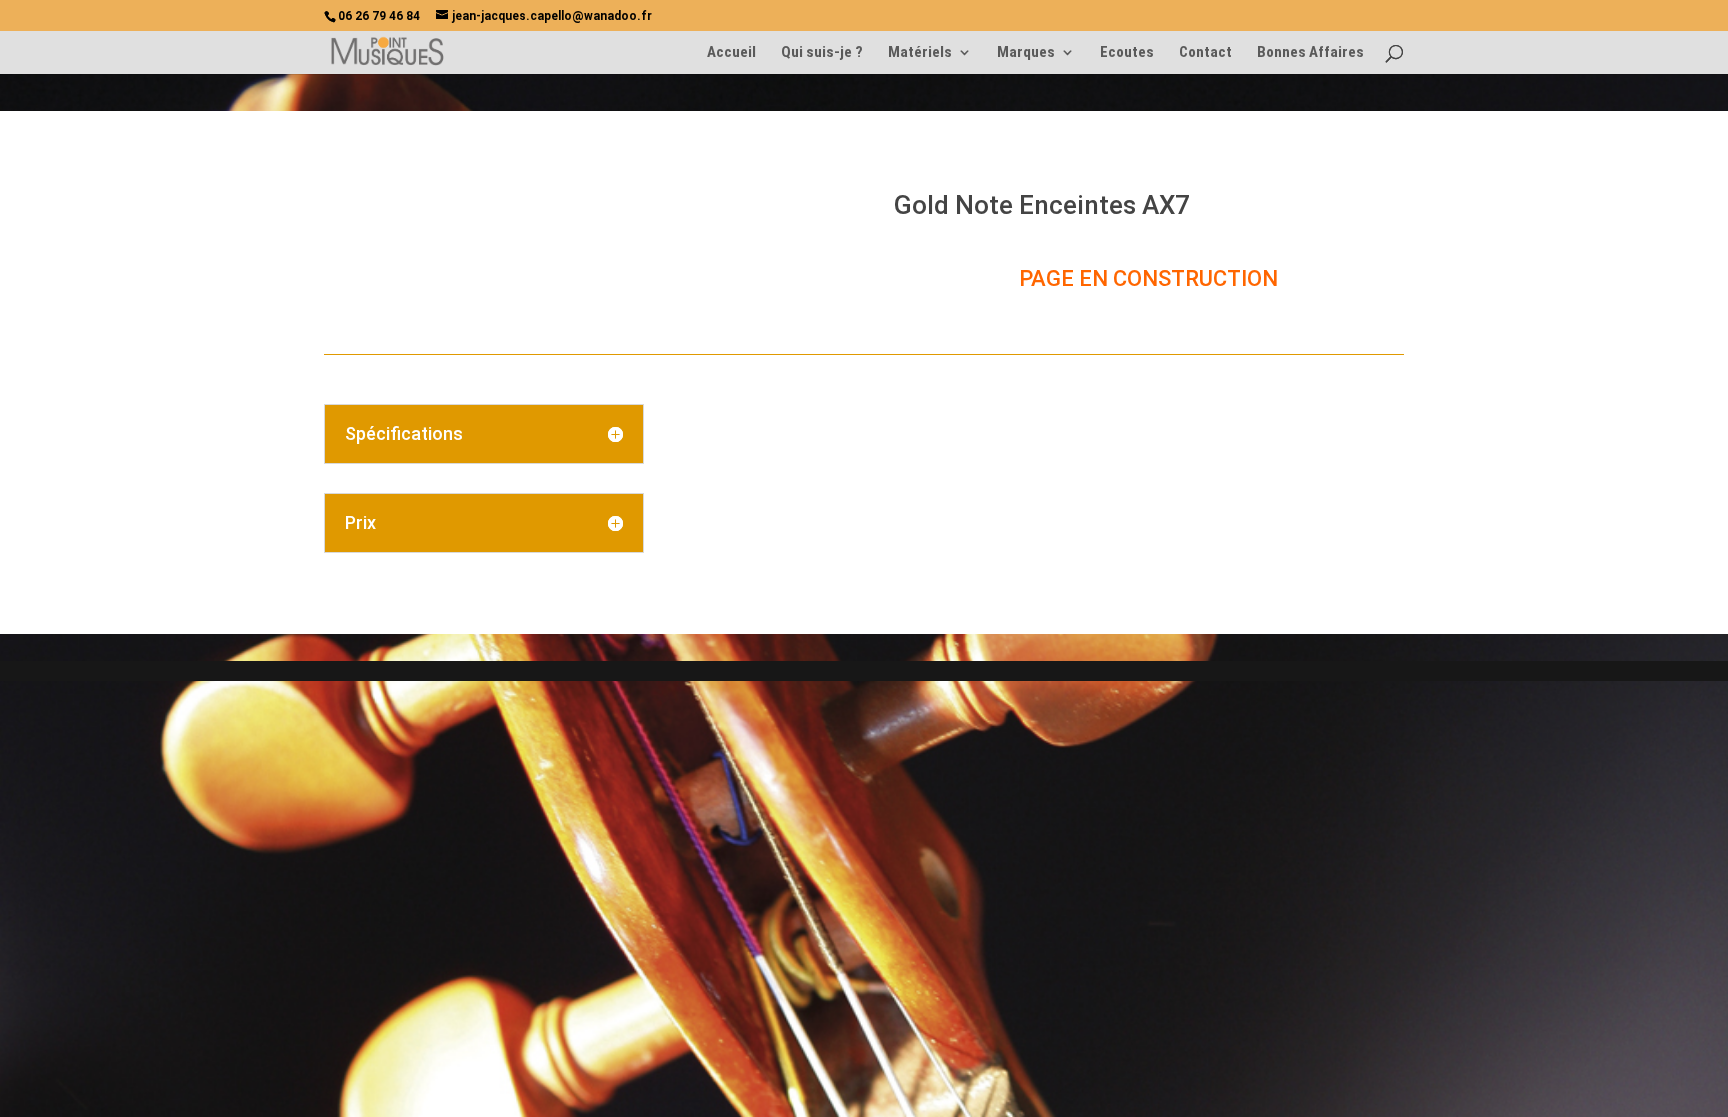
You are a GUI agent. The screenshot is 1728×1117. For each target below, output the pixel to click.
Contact (1205, 53)
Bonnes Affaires (1310, 53)
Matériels (920, 53)
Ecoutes (1127, 53)
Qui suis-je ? (822, 53)
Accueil (731, 53)
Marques (1026, 53)
